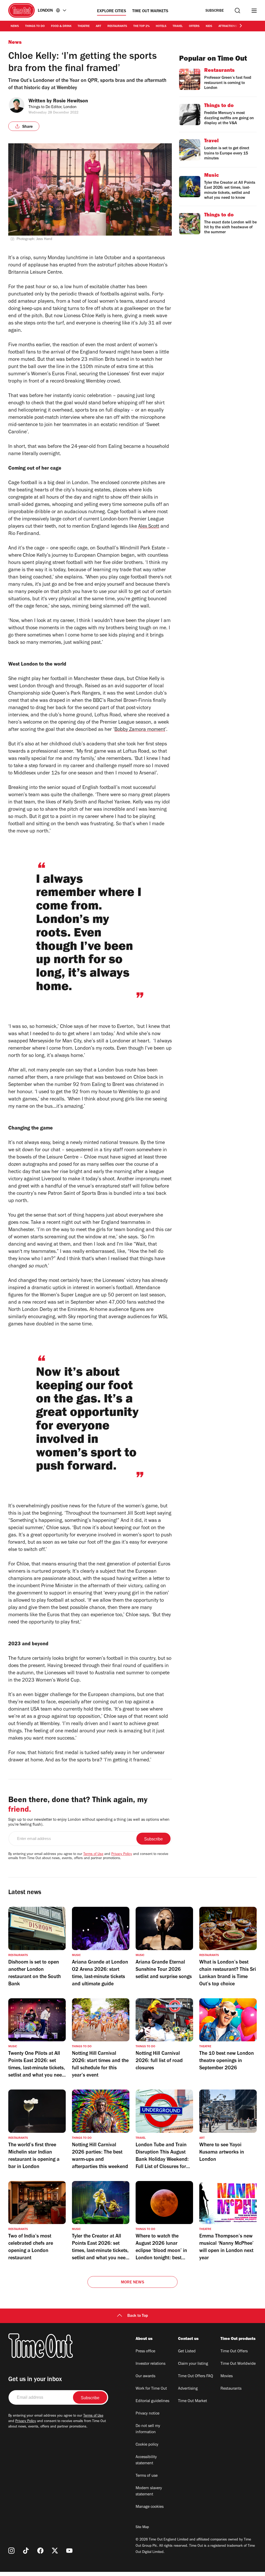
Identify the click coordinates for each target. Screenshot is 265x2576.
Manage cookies (150, 2507)
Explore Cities (112, 11)
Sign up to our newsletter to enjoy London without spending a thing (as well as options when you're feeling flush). (89, 1822)
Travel (178, 26)
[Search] (237, 10)
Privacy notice (148, 2414)
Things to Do (35, 26)
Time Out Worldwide (238, 2364)
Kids (209, 26)
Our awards (145, 2376)
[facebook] (40, 2551)
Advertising (188, 2389)
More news (132, 2283)
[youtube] (69, 2551)
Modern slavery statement (149, 2492)
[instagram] (11, 2551)
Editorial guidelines (152, 2401)
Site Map (142, 2528)
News (15, 26)
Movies (227, 2376)
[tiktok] (26, 2551)
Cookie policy (147, 2445)
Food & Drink (61, 26)
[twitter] (55, 2551)
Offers (194, 26)
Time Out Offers (234, 2352)
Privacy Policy (122, 1854)
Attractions (228, 26)
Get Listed (187, 2352)
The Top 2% (141, 26)
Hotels (161, 26)
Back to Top (138, 2316)
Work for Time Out (151, 2389)
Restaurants (117, 26)
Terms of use (147, 2476)
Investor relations (150, 2364)
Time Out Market (193, 2401)
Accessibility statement (146, 2460)
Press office (145, 2352)
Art (98, 26)
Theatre (84, 26)
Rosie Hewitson (71, 102)
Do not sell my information (148, 2429)
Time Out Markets (150, 11)
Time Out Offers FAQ (196, 2376)
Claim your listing (193, 2364)
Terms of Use (93, 1854)
